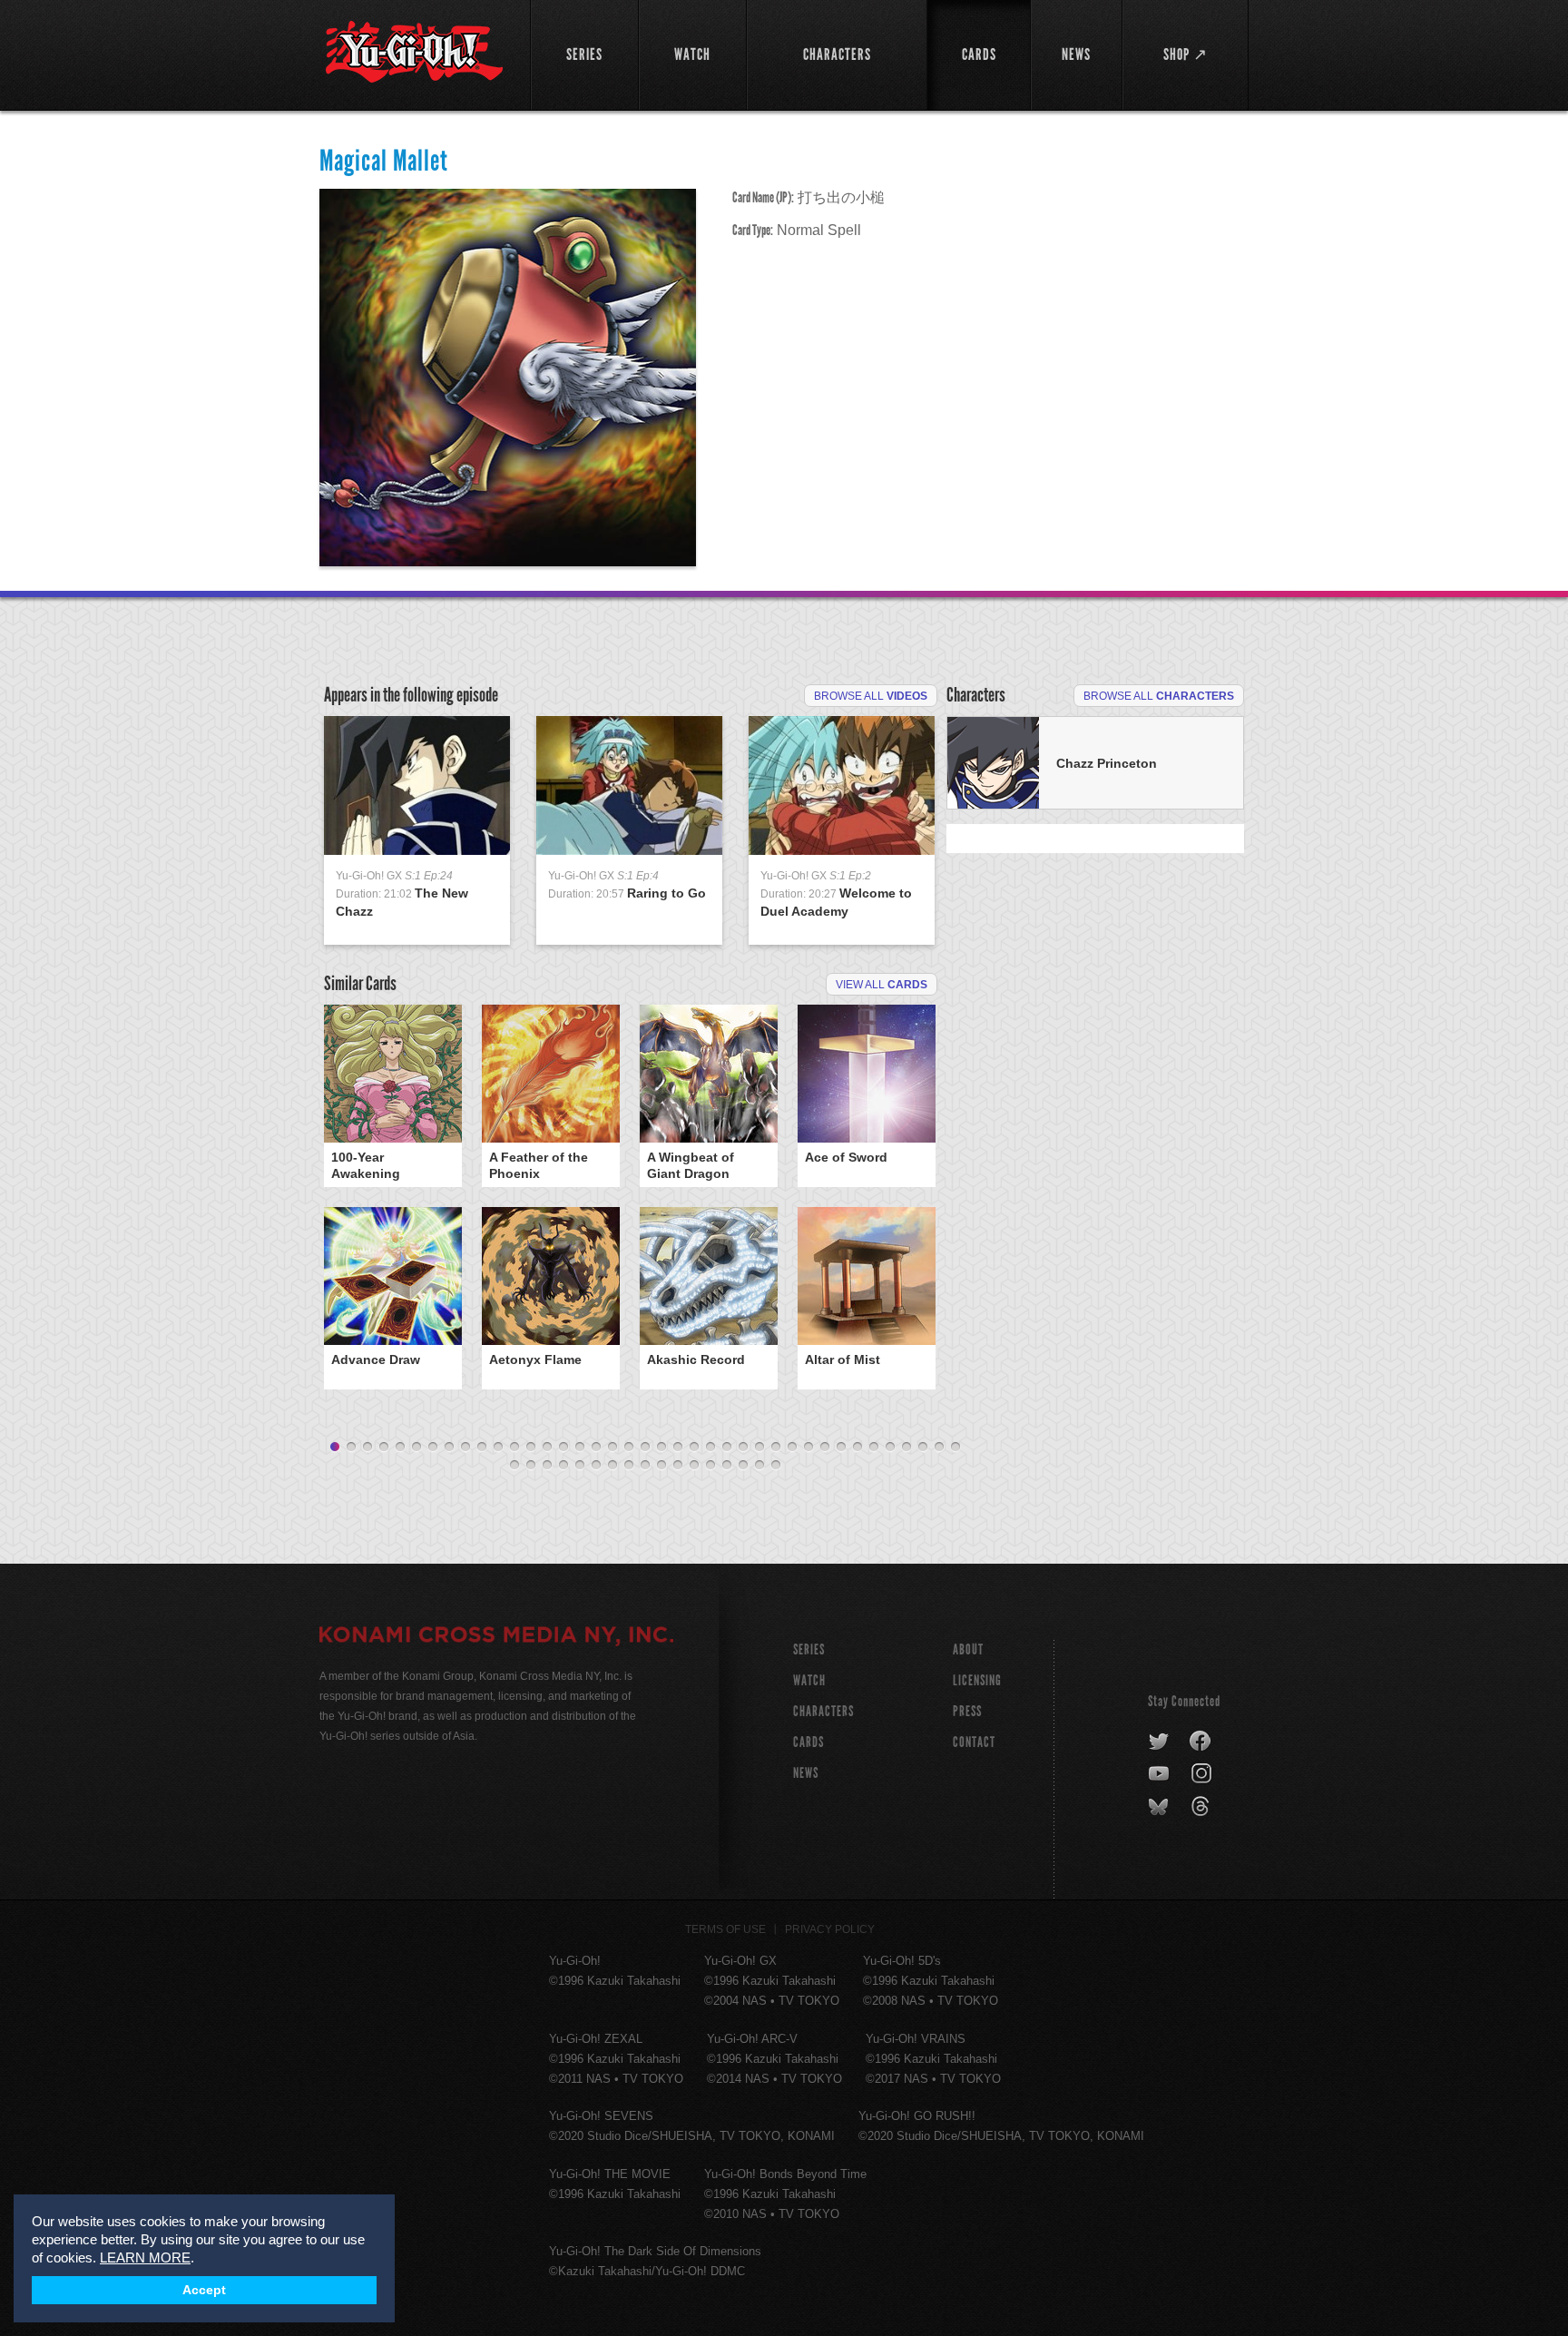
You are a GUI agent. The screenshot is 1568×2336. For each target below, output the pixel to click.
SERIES (809, 1649)
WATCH (809, 1680)
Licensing (977, 1680)
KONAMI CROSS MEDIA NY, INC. (496, 1637)
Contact (974, 1742)
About (968, 1649)
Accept (204, 2290)
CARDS (808, 1742)
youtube (1160, 1774)
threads (1203, 1807)
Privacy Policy (830, 1929)
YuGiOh (414, 52)
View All (882, 985)
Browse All (871, 696)
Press (967, 1711)
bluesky (1160, 1807)
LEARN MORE (145, 2257)
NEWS (806, 1773)
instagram (1203, 1774)
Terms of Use (725, 1929)
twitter (1159, 1742)
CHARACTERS (823, 1711)
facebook (1201, 1742)
